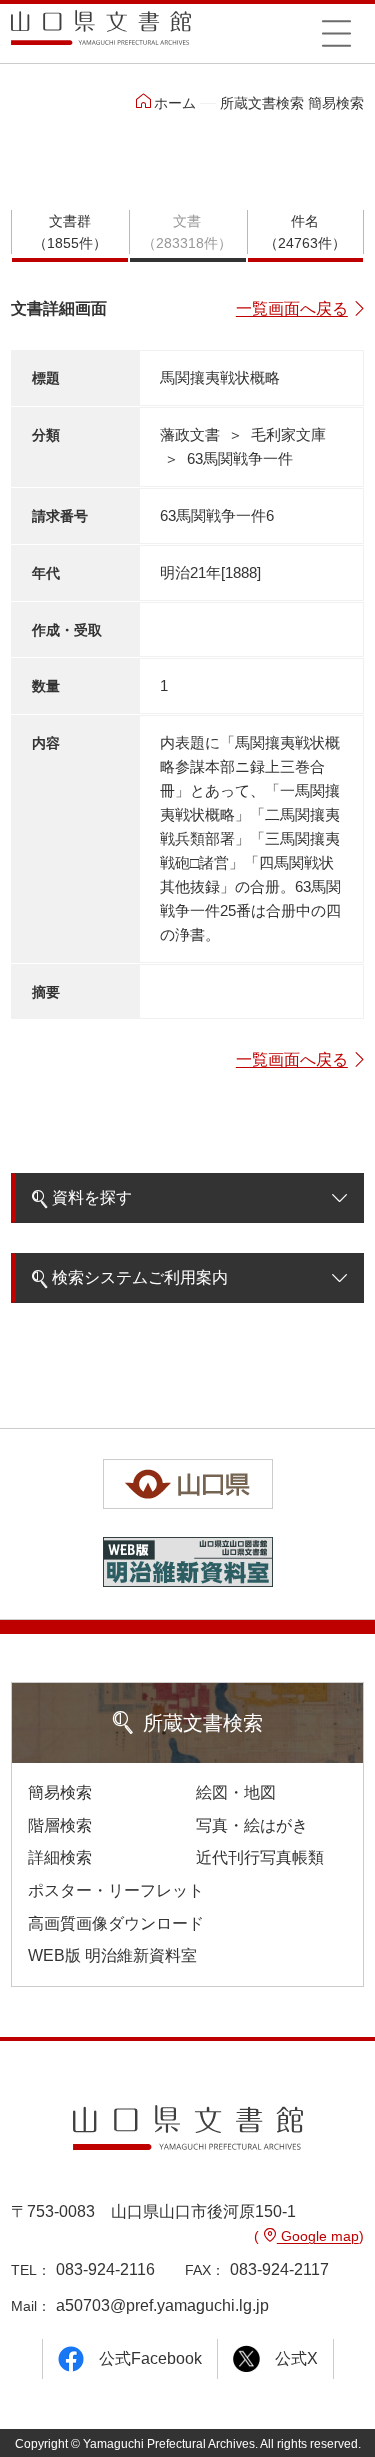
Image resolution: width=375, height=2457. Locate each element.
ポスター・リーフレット (116, 1890)
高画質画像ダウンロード (116, 1923)
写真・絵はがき (252, 1825)
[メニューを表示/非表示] (337, 33)
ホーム (175, 103)
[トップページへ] (101, 34)
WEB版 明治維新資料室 (112, 1955)
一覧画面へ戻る (292, 308)
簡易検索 (60, 1792)
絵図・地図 (236, 1792)
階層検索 (60, 1825)
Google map (318, 2236)
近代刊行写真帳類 (260, 1857)
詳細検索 (60, 1857)
